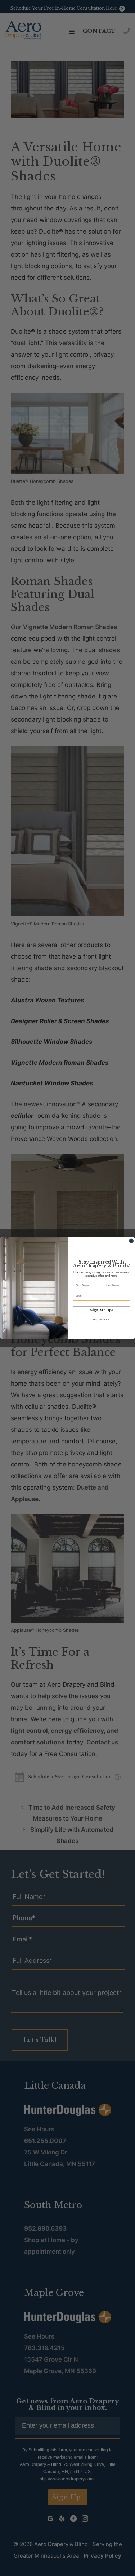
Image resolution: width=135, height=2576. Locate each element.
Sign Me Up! (101, 1310)
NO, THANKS (101, 1319)
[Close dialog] (131, 1241)
